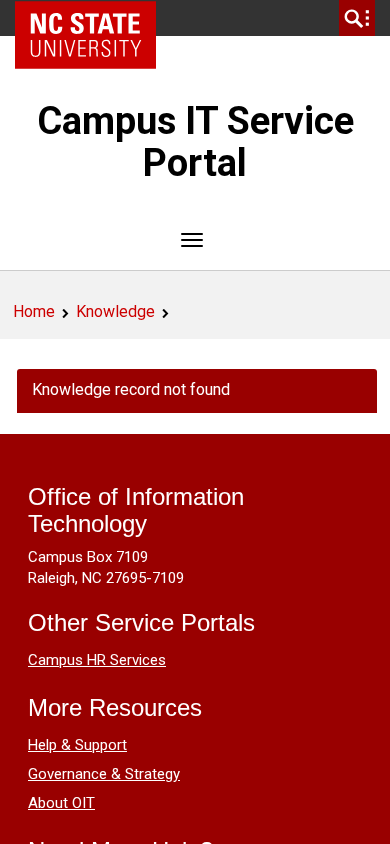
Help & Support (77, 745)
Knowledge (115, 311)
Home (34, 311)
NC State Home (92, 18)
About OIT (61, 803)
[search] (357, 18)
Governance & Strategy (104, 774)
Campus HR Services (97, 660)
